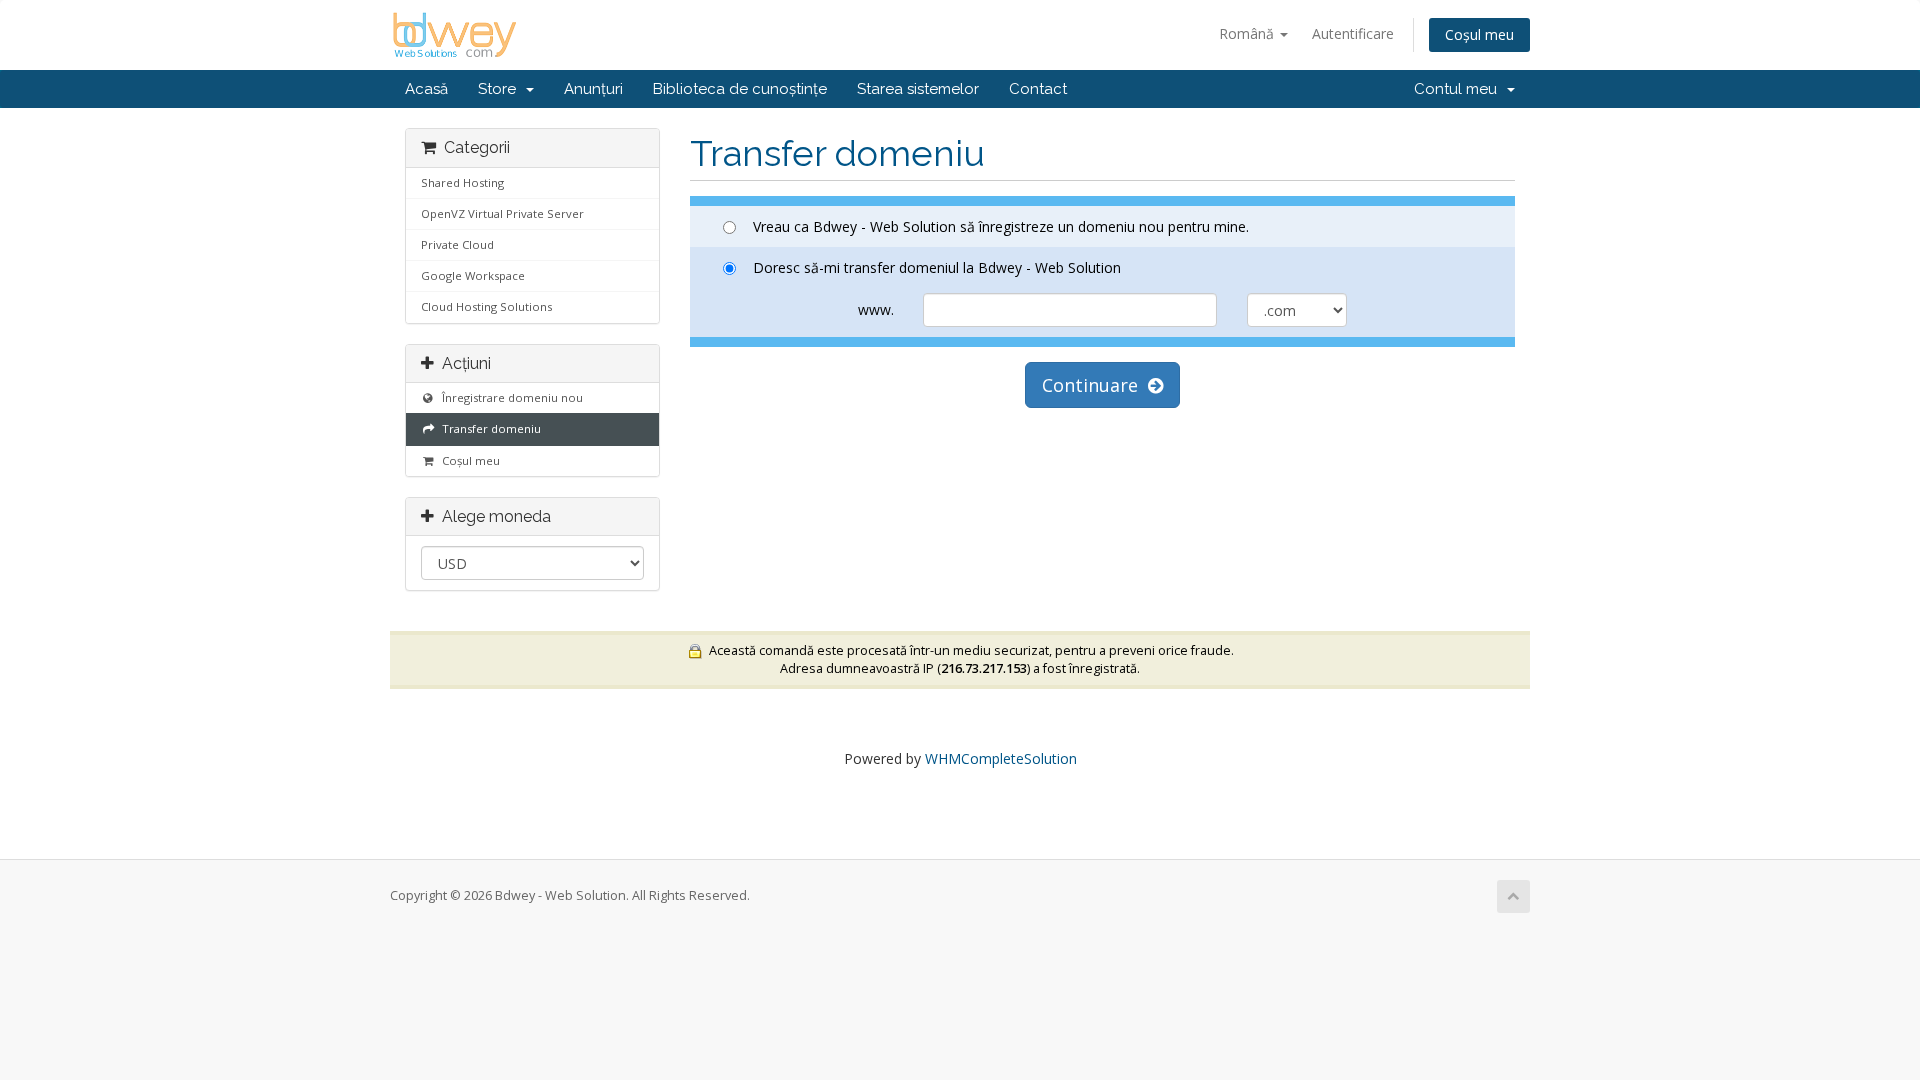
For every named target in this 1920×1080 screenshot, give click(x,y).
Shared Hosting (462, 182)
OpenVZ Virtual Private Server (502, 213)
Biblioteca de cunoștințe (740, 89)
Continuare (1095, 385)
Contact (1038, 89)
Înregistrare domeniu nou (509, 397)
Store (501, 89)
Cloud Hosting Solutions (486, 306)
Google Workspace (473, 275)
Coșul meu (1479, 34)
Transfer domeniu (488, 428)
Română (1248, 33)
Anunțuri (593, 89)
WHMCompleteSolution (1001, 758)
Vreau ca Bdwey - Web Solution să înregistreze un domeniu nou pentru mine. (1001, 226)
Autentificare (1353, 33)
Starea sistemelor (918, 89)
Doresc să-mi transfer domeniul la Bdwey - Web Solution (937, 267)
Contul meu (1459, 89)
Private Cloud (457, 244)
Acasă (426, 89)
